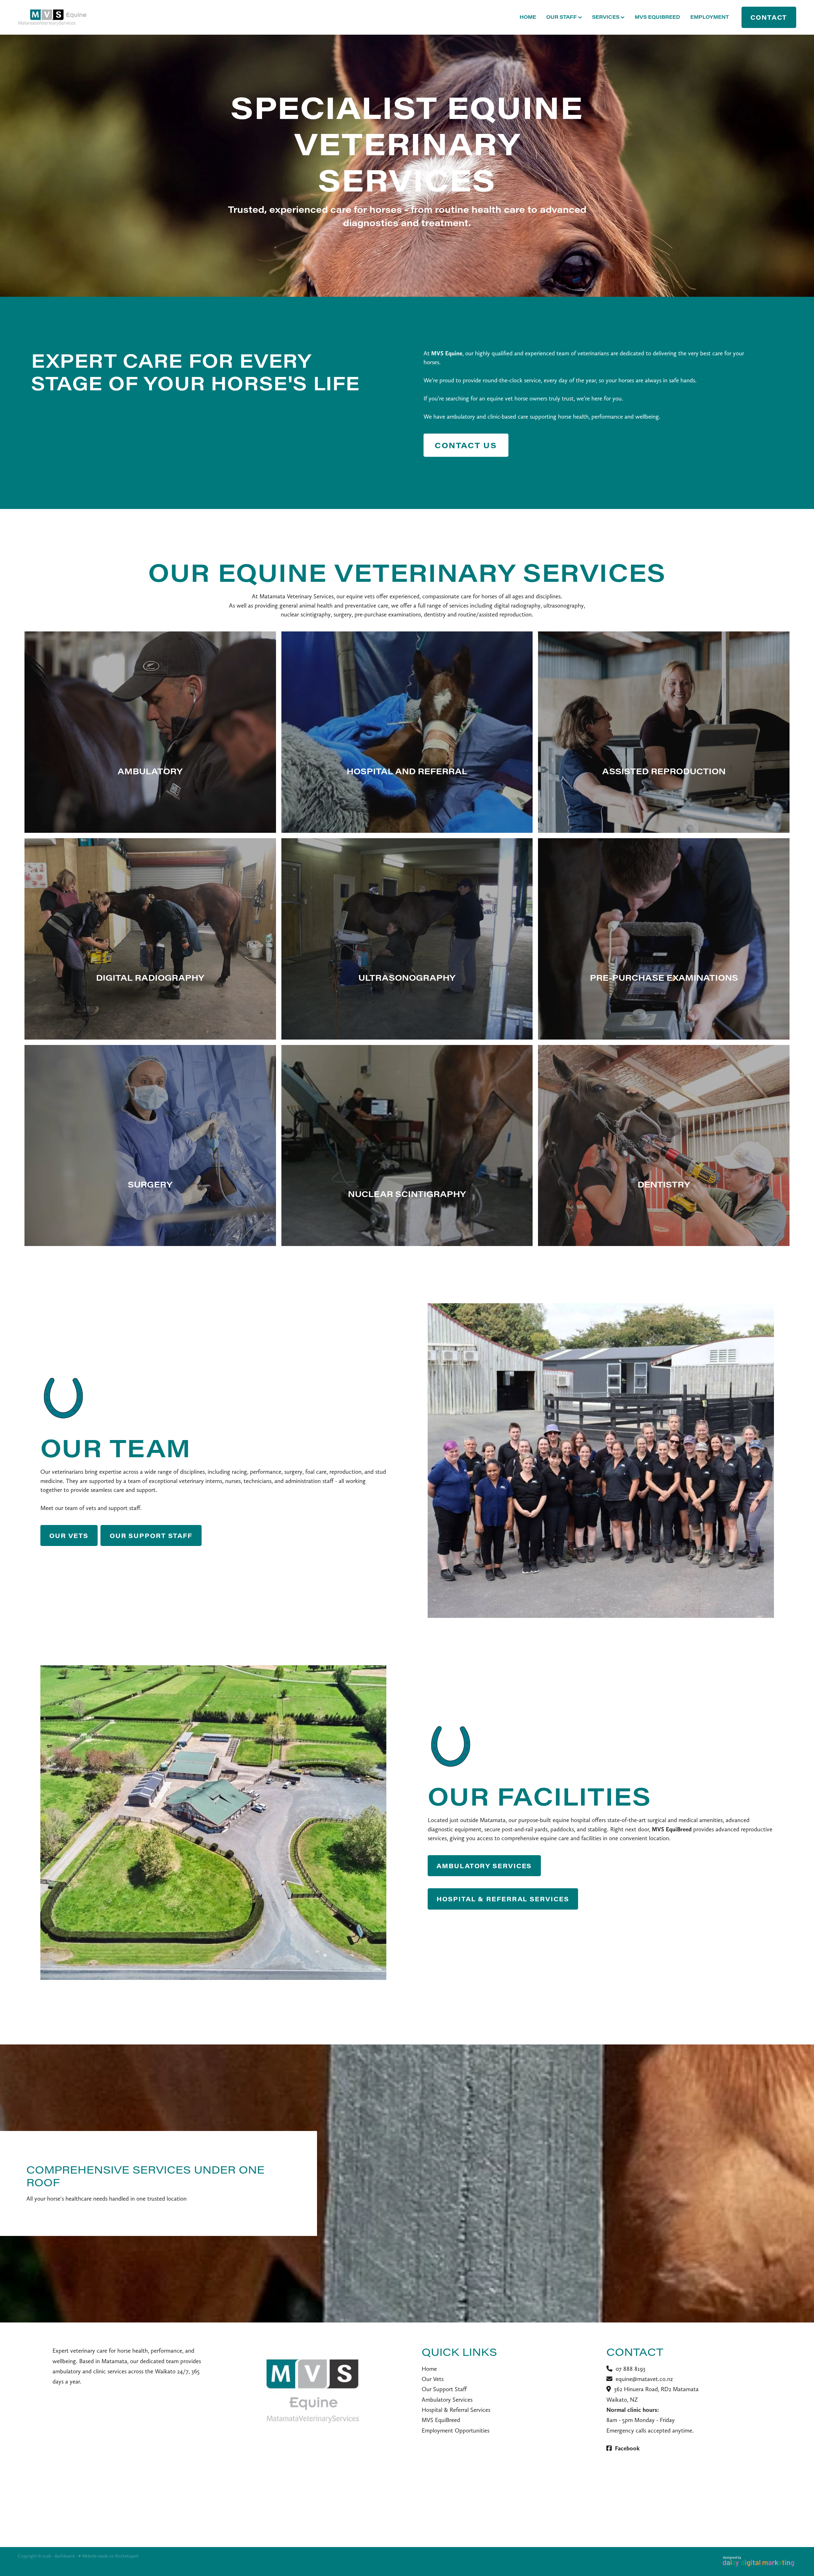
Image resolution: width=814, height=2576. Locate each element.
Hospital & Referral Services (456, 2410)
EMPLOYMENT (710, 17)
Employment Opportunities (455, 2430)
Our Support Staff (444, 2389)
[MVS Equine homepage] (96, 17)
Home (429, 2369)
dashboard (65, 2556)
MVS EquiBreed (441, 2420)
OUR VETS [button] (69, 1535)
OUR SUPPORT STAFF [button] (151, 1535)
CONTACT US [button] (466, 445)
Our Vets (433, 2379)
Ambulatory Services (447, 2400)
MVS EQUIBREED (657, 17)
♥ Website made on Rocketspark (108, 2556)
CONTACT (769, 17)
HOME (528, 17)
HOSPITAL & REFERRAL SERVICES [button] (503, 1899)
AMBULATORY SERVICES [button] (484, 1866)
